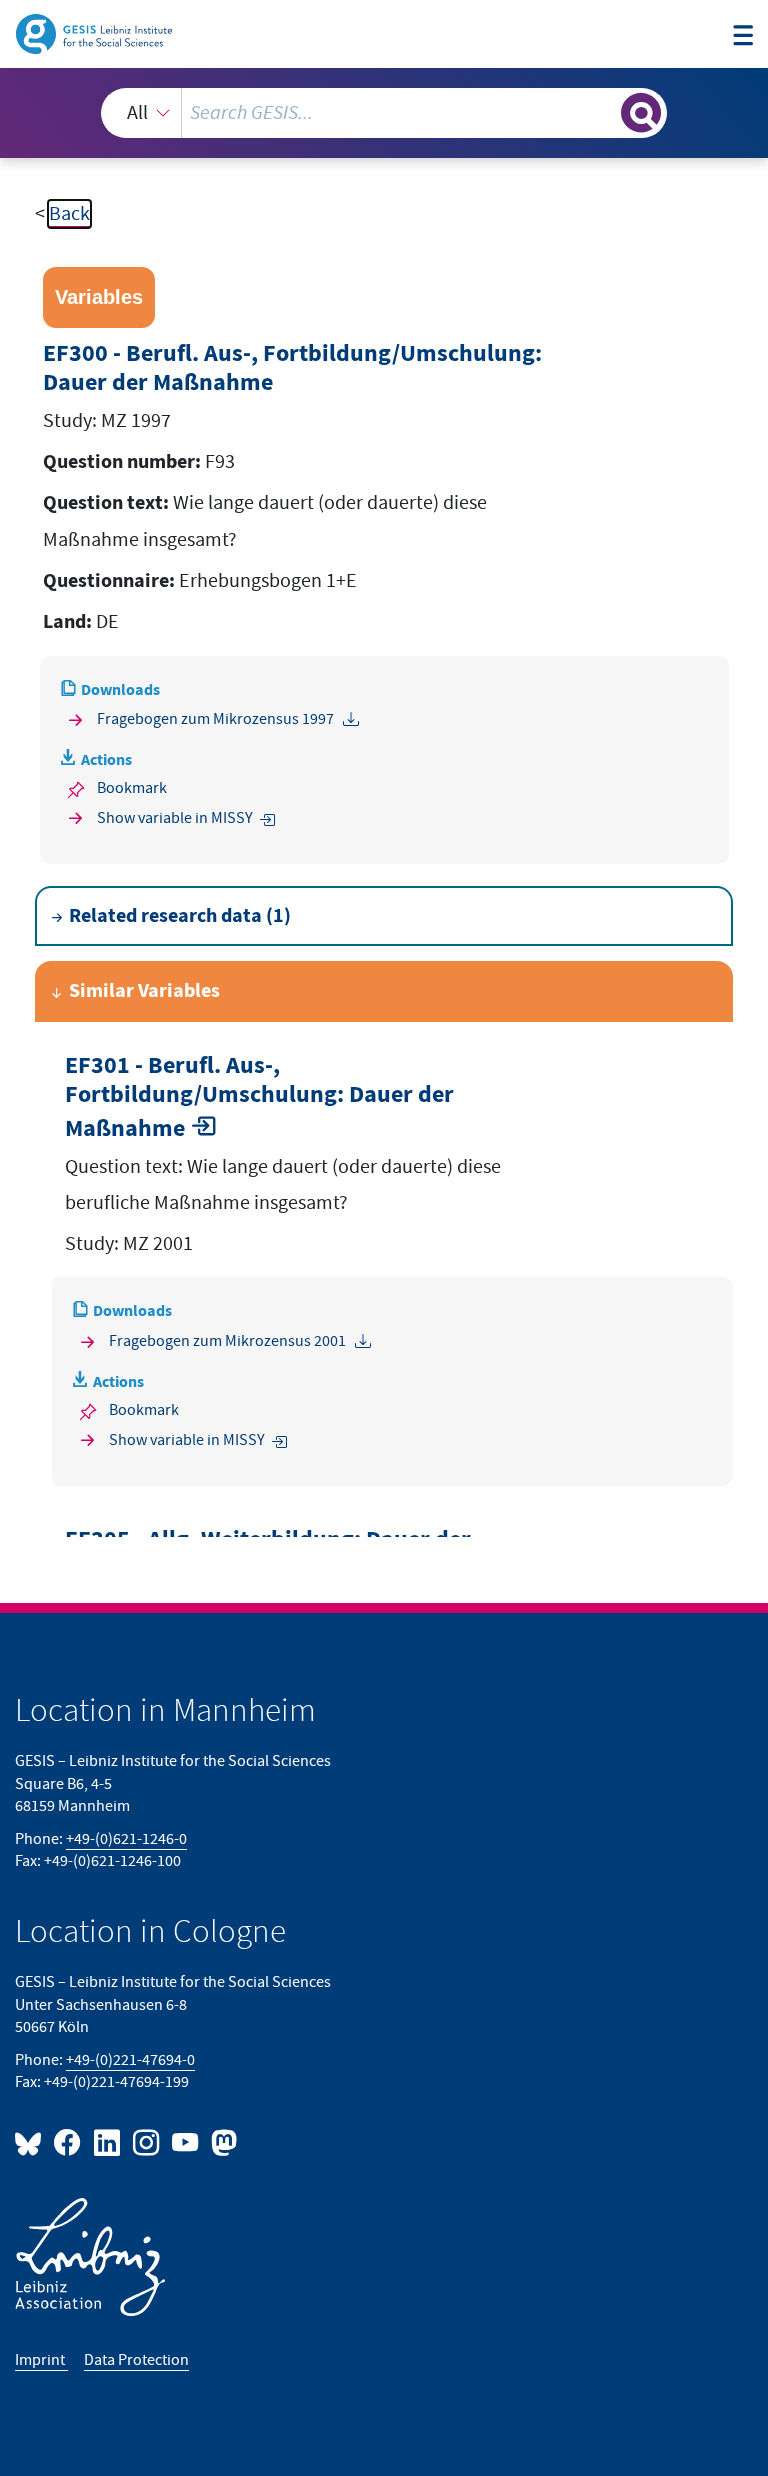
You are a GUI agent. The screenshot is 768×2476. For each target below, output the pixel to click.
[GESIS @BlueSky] (32, 2141)
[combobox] (384, 113)
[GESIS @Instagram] (147, 2141)
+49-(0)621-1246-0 (126, 1839)
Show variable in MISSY (175, 818)
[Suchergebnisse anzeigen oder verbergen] (641, 113)
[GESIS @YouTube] (186, 2141)
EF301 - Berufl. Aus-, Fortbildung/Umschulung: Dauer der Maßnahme (259, 1097)
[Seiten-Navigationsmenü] (743, 36)
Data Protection (136, 2360)
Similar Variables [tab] (144, 991)
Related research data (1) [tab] (180, 916)
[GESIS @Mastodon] (221, 2141)
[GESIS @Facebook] (68, 2141)
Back (69, 214)
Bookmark (132, 788)
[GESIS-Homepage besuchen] (95, 33)
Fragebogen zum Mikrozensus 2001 (227, 1341)
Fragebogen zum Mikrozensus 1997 (215, 719)
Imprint (41, 2360)
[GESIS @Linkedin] (107, 2141)
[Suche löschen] (604, 112)
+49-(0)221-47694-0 (130, 2060)
